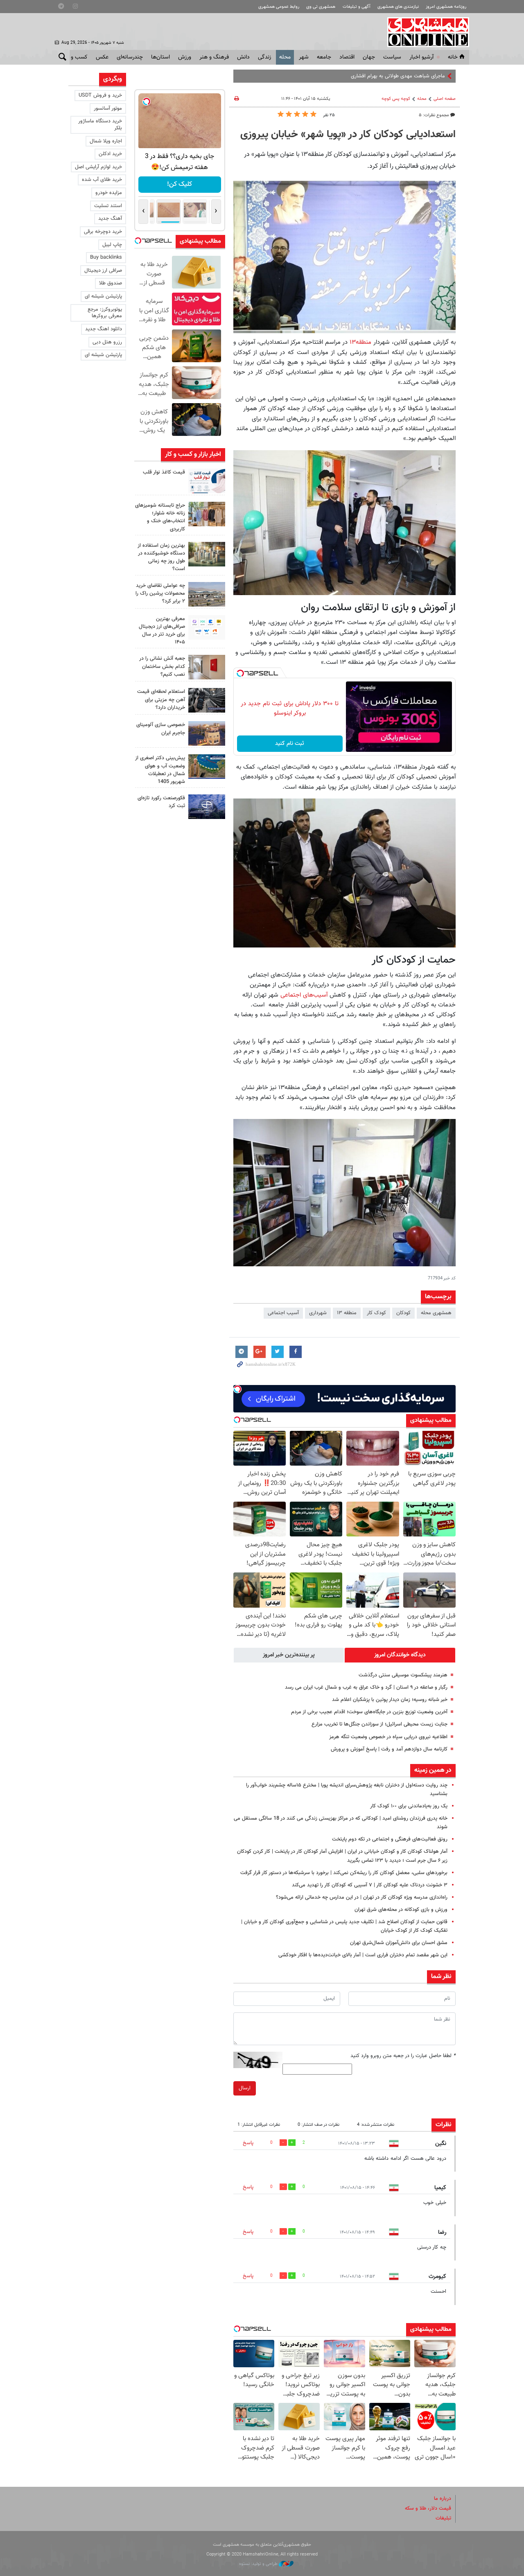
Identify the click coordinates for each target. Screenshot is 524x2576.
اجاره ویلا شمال (106, 141)
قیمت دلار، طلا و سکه (428, 2508)
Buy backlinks (106, 257)
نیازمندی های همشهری (398, 7)
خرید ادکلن (110, 154)
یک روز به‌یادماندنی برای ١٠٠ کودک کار (409, 1806)
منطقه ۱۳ (347, 1313)
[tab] (400, 1655)
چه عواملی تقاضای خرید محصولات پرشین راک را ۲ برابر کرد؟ (160, 593)
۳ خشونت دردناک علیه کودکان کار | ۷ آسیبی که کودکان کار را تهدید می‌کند (370, 1885)
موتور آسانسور (108, 108)
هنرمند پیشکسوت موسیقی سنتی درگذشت (403, 1675)
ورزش (185, 57)
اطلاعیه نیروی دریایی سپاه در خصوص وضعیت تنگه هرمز (388, 1737)
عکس (102, 57)
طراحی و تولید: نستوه (259, 2564)
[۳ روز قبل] (207, 700)
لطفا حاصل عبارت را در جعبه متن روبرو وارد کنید (403, 2056)
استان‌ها (160, 57)
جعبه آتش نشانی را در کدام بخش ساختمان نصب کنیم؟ (162, 666)
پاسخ (248, 2143)
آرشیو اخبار (421, 57)
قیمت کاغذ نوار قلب (164, 472)
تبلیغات (443, 2518)
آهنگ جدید (110, 219)
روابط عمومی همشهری (279, 7)
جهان (369, 57)
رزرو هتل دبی (107, 342)
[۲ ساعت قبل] (207, 481)
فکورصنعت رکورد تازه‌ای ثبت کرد (161, 802)
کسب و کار (75, 57)
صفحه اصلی (445, 99)
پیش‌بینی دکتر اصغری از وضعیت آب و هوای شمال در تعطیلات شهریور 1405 (160, 770)
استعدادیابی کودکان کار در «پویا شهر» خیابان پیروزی (348, 135)
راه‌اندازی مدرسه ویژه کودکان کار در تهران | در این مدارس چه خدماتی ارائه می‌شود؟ (362, 1897)
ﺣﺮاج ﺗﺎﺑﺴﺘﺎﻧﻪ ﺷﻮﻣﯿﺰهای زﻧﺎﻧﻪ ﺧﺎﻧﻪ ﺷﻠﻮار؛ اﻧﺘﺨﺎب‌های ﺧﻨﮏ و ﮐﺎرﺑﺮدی (160, 517)
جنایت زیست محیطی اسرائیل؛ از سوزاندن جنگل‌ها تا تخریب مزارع (379, 1724)
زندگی (264, 57)
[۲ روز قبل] (207, 627)
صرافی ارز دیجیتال (103, 271)
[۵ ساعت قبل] (207, 514)
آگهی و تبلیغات (357, 7)
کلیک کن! (180, 184)
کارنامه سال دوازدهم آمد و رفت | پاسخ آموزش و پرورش (389, 1749)
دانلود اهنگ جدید (104, 329)
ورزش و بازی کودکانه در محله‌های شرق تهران (401, 1910)
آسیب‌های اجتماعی (304, 995)
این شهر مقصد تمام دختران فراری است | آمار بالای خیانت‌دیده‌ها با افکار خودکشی (363, 1955)
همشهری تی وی (321, 7)
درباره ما (443, 2499)
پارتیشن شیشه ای (103, 296)
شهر (304, 57)
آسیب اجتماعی (283, 1313)
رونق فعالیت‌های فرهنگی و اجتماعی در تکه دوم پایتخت (390, 1839)
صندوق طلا (111, 283)
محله (285, 57)
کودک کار (376, 1313)
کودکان (403, 1313)
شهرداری (318, 1313)
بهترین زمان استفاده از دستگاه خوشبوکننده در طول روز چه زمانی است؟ (161, 557)
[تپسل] (240, 673)
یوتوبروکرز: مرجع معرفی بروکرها (105, 313)
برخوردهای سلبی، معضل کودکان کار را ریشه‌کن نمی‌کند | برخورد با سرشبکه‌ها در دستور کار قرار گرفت (344, 1873)
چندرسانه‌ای (130, 57)
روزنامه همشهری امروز (446, 7)
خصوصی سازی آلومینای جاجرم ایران (161, 729)
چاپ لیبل (112, 245)
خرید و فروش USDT (100, 95)
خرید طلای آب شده (102, 180)
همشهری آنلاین (424, 32)
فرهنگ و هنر (214, 57)
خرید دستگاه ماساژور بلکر (100, 125)
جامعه (324, 57)
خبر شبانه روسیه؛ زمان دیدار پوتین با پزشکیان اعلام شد (390, 1700)
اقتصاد (347, 57)
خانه (453, 57)
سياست (392, 57)
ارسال (245, 2088)
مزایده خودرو (109, 193)
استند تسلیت (108, 206)
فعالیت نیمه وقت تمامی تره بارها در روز (403, 76)
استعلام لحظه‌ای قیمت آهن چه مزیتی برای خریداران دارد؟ (161, 699)
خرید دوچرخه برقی (103, 232)
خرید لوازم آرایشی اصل (98, 167)
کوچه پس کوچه (396, 99)
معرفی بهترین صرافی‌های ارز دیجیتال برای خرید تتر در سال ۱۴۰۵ (162, 631)
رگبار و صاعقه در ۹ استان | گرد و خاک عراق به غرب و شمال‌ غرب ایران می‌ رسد (366, 1687)
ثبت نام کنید (290, 744)
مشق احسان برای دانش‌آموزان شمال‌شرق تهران (399, 1943)
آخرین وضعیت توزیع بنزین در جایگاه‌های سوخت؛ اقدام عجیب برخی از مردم (369, 1712)
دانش (243, 57)
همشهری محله (436, 1313)
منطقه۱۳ (361, 342)
